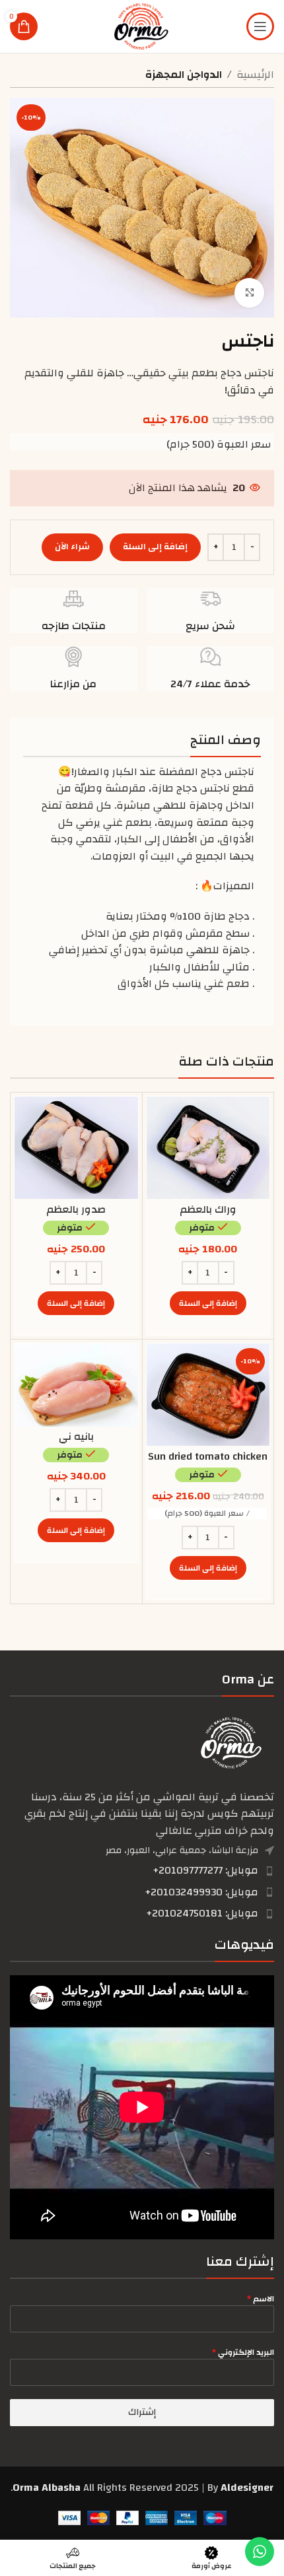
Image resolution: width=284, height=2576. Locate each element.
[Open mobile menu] (260, 26)
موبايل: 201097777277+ (205, 1870)
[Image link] (231, 1742)
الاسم (261, 2299)
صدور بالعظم (76, 1209)
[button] (208, 1303)
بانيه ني (76, 1437)
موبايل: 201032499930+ (201, 1892)
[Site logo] (142, 26)
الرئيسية (255, 75)
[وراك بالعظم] (208, 1148)
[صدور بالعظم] (76, 1148)
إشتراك (142, 2412)
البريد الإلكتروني (243, 2352)
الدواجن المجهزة (184, 75)
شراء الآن (72, 547)
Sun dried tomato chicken (208, 1456)
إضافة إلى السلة (155, 547)
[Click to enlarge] (249, 293)
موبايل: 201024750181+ (202, 1913)
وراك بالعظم (208, 1209)
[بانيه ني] (76, 1385)
